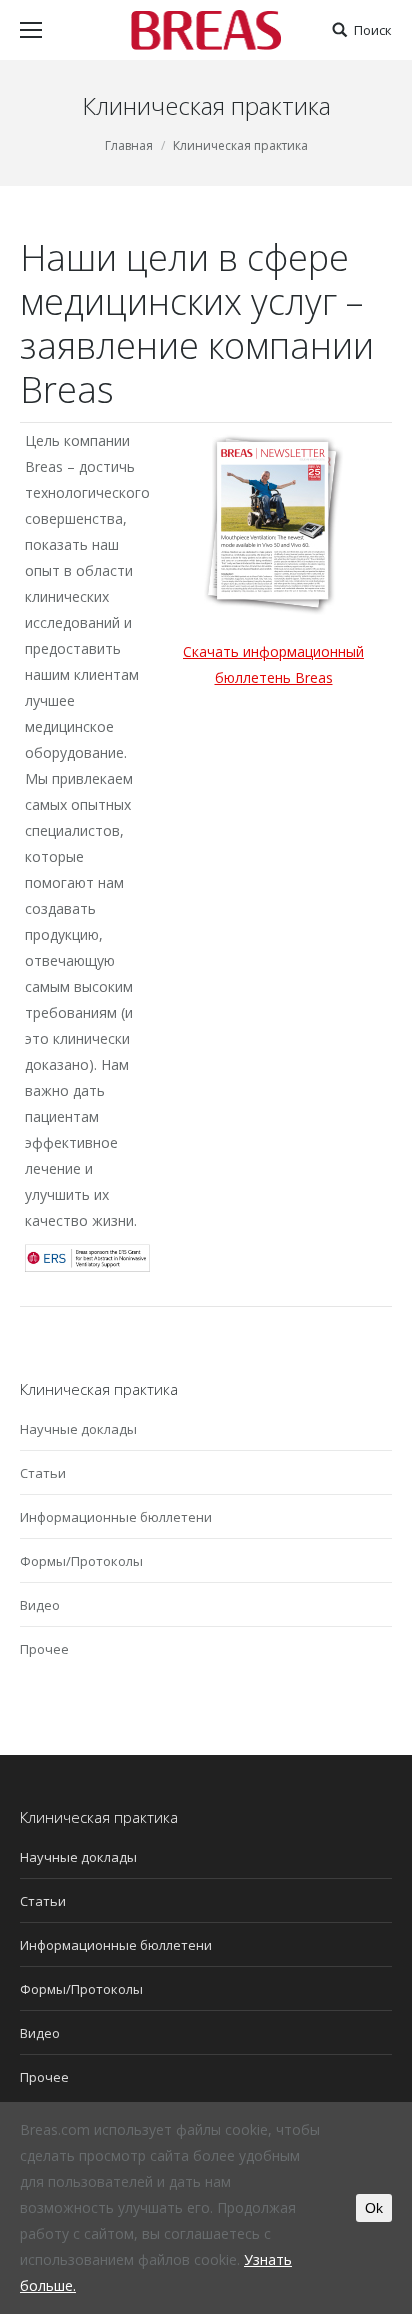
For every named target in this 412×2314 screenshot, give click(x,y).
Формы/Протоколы (81, 1561)
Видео (40, 1605)
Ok (374, 2208)
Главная (129, 145)
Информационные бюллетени (116, 1517)
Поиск (373, 30)
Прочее (44, 1649)
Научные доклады (78, 1429)
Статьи (43, 1473)
